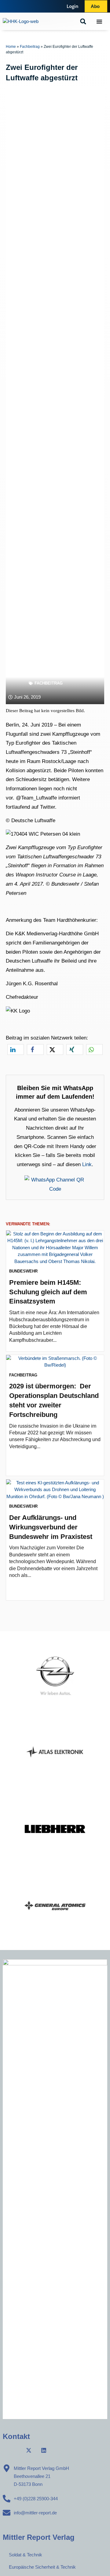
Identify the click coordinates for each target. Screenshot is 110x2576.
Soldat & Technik (26, 2555)
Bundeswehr (23, 1271)
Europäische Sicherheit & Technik (42, 2567)
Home (11, 47)
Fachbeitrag (30, 47)
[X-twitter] (29, 2450)
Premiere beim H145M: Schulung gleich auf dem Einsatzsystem (48, 1292)
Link (87, 1164)
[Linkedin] (44, 2450)
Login (73, 6)
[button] (83, 21)
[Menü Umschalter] (99, 21)
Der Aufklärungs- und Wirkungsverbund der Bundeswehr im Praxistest (51, 1527)
